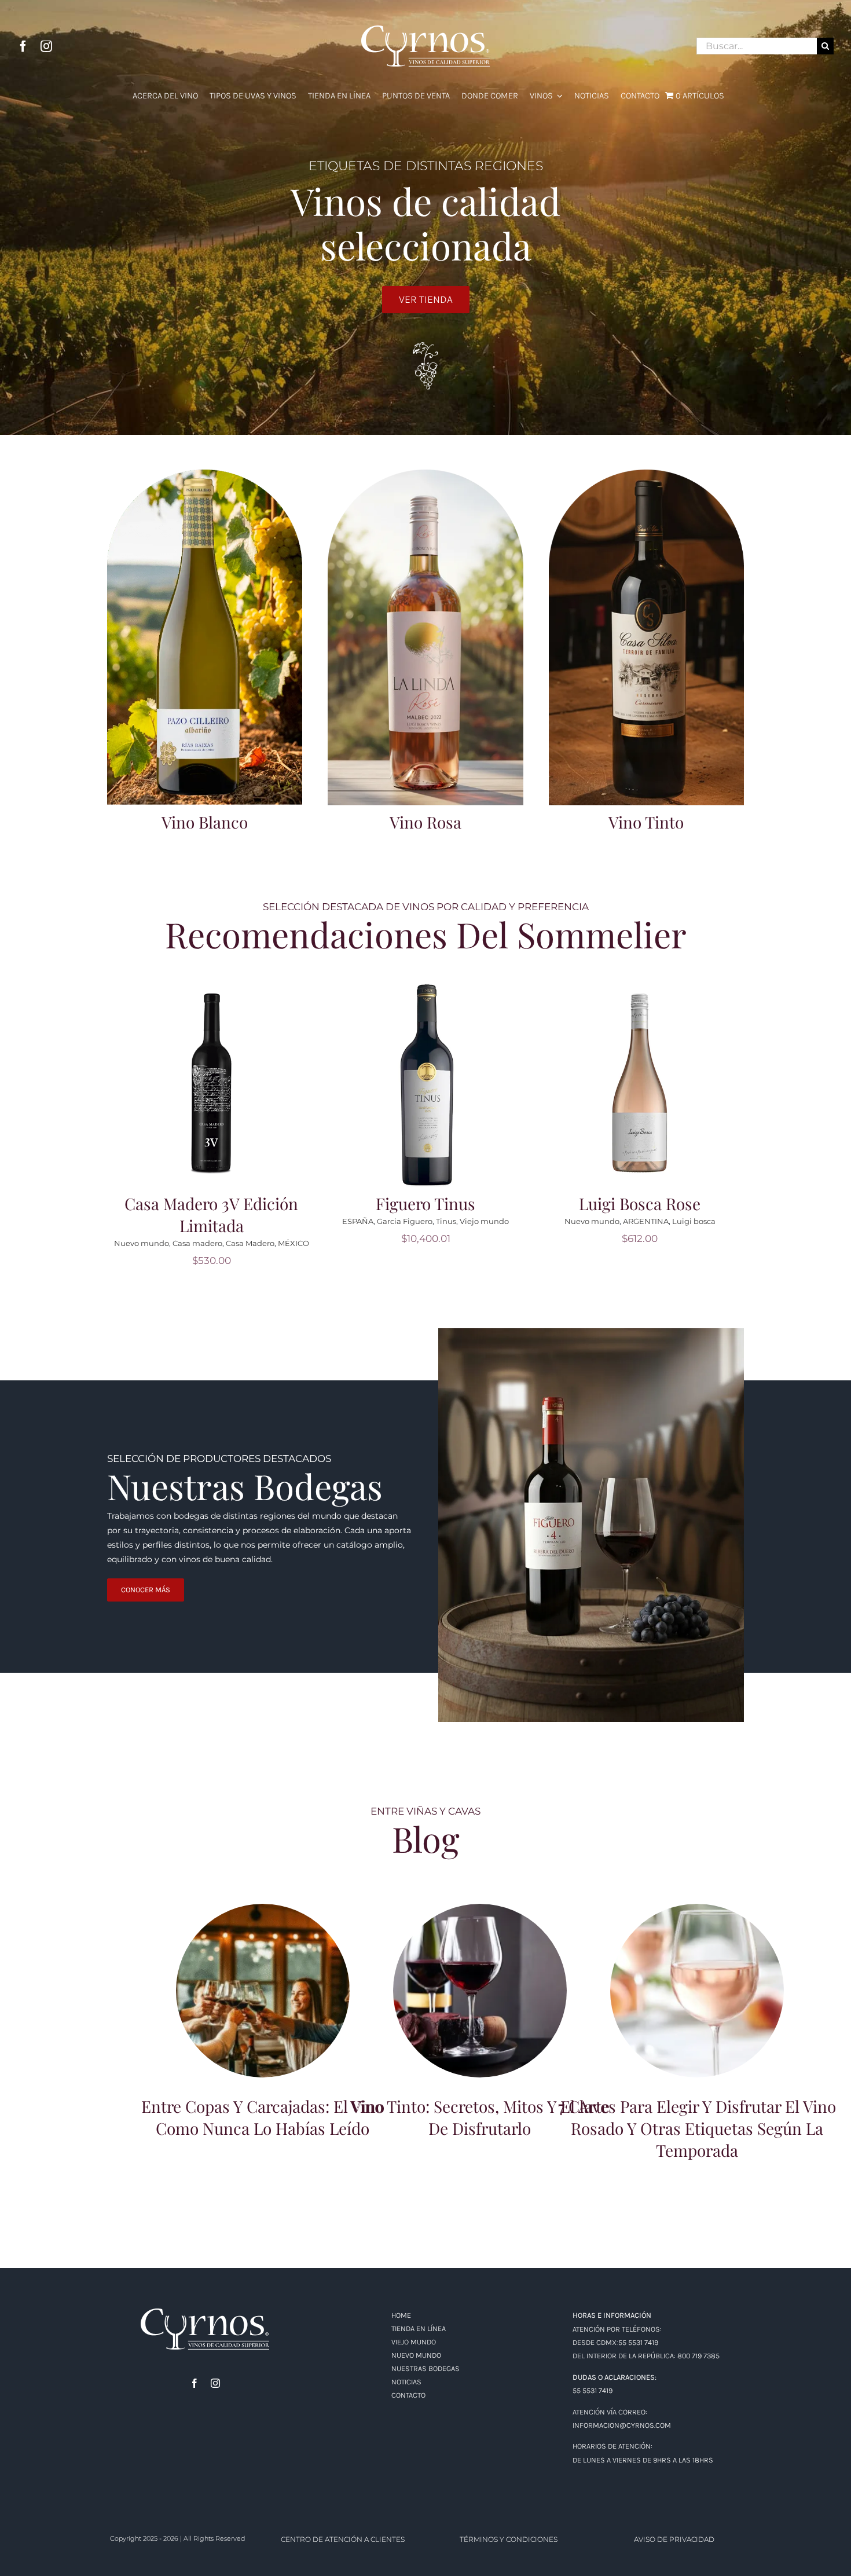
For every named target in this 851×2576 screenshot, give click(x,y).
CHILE (476, 1243)
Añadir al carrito (215, 1076)
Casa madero (626, 1243)
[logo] (205, 2313)
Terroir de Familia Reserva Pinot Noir (425, 1214)
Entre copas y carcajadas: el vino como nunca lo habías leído (263, 1976)
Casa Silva (441, 1243)
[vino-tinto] (646, 474)
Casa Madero (678, 1243)
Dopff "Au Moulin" (178, 1243)
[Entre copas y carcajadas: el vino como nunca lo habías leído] (263, 1991)
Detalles (215, 1091)
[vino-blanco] (205, 474)
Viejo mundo (277, 1243)
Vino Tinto (646, 822)
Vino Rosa (425, 822)
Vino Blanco (205, 822)
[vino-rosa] (425, 474)
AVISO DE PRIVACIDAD (674, 2539)
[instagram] (46, 46)
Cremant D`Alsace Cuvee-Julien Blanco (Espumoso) (211, 1214)
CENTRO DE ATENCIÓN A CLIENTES (343, 2539)
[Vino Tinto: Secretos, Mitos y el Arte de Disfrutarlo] (480, 1991)
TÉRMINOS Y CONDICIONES (509, 2539)
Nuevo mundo (392, 1243)
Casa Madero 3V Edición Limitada (640, 1214)
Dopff (131, 1243)
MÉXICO (722, 1243)
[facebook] (23, 46)
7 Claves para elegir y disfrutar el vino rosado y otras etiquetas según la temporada (697, 1970)
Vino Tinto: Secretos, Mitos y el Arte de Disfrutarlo (480, 1976)
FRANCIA (232, 1243)
